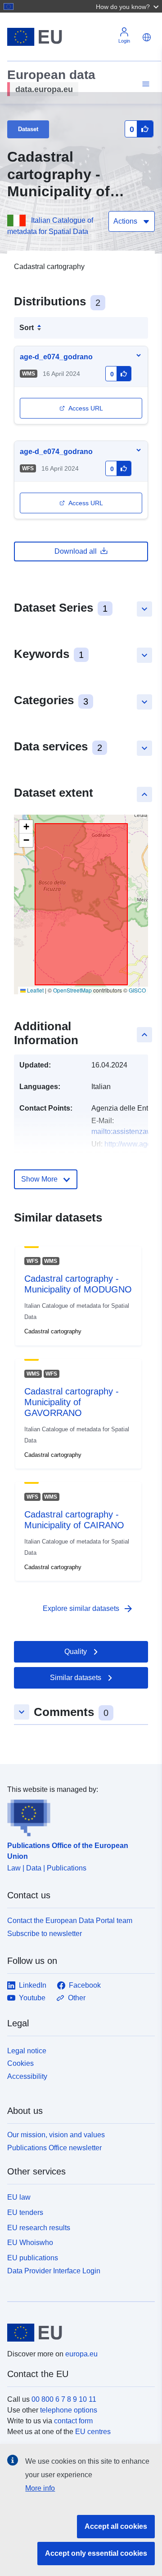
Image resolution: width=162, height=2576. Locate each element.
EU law (19, 2197)
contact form (73, 2421)
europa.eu (81, 2354)
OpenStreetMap (72, 990)
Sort (27, 328)
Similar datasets (76, 1678)
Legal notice (27, 2051)
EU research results (39, 2228)
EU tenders (25, 2212)
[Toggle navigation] (144, 84)
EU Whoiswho (30, 2243)
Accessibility (27, 2076)
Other (77, 1998)
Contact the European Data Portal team (70, 1921)
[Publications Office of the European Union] (77, 1816)
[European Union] (78, 2333)
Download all (76, 551)
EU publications (33, 2258)
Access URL (86, 408)
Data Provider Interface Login (54, 2270)
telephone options (69, 2410)
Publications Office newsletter (54, 2148)
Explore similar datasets (88, 1609)
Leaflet (35, 990)
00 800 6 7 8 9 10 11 (64, 2399)
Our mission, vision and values (56, 2135)
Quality (76, 1652)
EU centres (93, 2432)
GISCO (137, 990)
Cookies (20, 2063)
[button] (128, 6)
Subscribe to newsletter (45, 1934)
